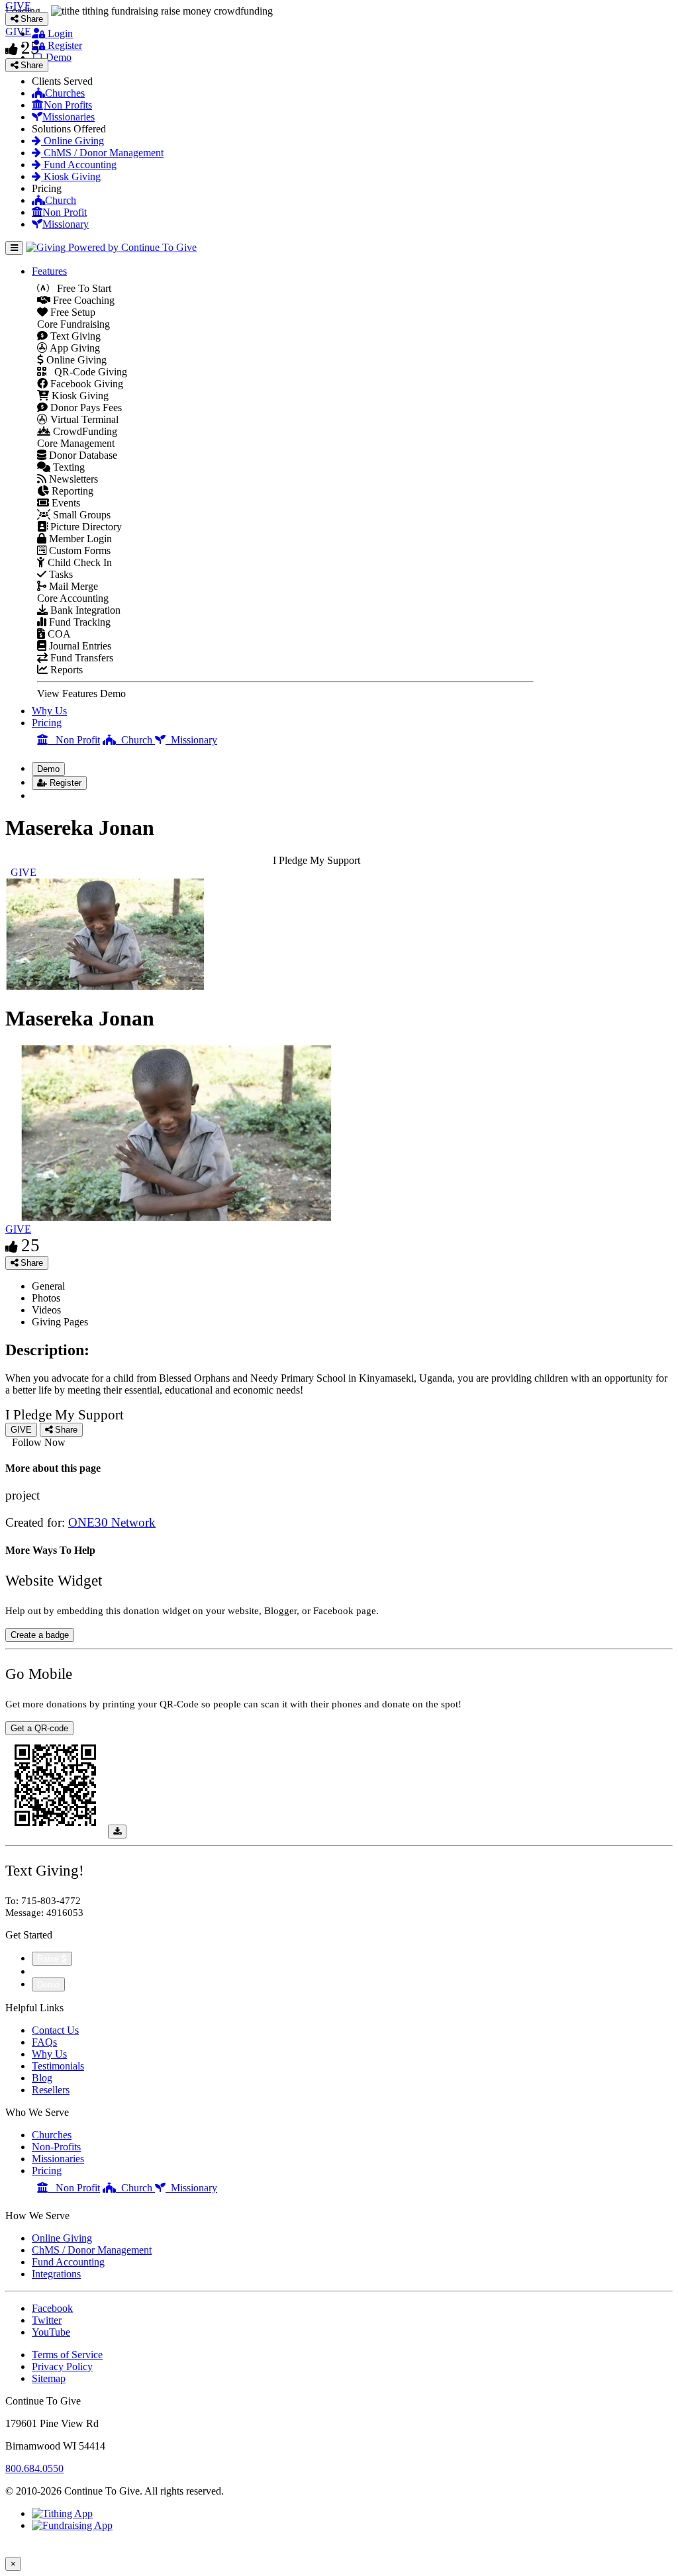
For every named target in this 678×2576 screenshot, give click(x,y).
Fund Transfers (80, 658)
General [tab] (48, 1286)
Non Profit (65, 212)
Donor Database (82, 455)
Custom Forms (78, 550)
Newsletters (72, 479)
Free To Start (80, 288)
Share (30, 1263)
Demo (57, 57)
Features (49, 271)
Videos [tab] (46, 1310)
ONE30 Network (112, 1522)
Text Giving (74, 336)
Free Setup (72, 312)
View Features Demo (81, 693)
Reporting (71, 491)
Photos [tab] (46, 1298)
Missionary (66, 224)
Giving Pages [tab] (60, 1322)
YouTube (51, 2332)
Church (61, 200)
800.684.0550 (34, 2468)
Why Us (49, 711)
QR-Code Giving (87, 372)
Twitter (47, 2320)
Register (64, 45)
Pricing (47, 723)
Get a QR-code (39, 1728)
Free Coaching (82, 300)
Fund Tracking (78, 622)
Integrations (56, 2274)
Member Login (79, 539)
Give (43, 1971)
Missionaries (69, 117)
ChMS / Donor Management (102, 153)
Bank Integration (84, 610)
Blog (42, 2078)
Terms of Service (67, 2355)
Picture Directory (85, 527)
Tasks (60, 574)
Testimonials (58, 2066)
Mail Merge (72, 586)
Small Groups (80, 515)
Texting (68, 467)
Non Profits (68, 105)
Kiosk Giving (71, 176)
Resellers (51, 2090)
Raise (49, 1959)
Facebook (52, 2308)
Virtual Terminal (83, 419)
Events (65, 503)
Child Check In (78, 562)
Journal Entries (79, 646)
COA (58, 634)
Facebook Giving (85, 384)
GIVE (18, 1229)
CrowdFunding (84, 431)
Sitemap (49, 2378)
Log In (54, 795)
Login (59, 33)
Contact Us (55, 2030)
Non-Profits (56, 2147)
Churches (65, 93)
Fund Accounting (79, 165)
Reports (65, 670)
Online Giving (73, 141)
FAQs (44, 2042)
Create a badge (40, 1635)
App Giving (74, 348)
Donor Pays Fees (85, 407)
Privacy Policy (62, 2366)
